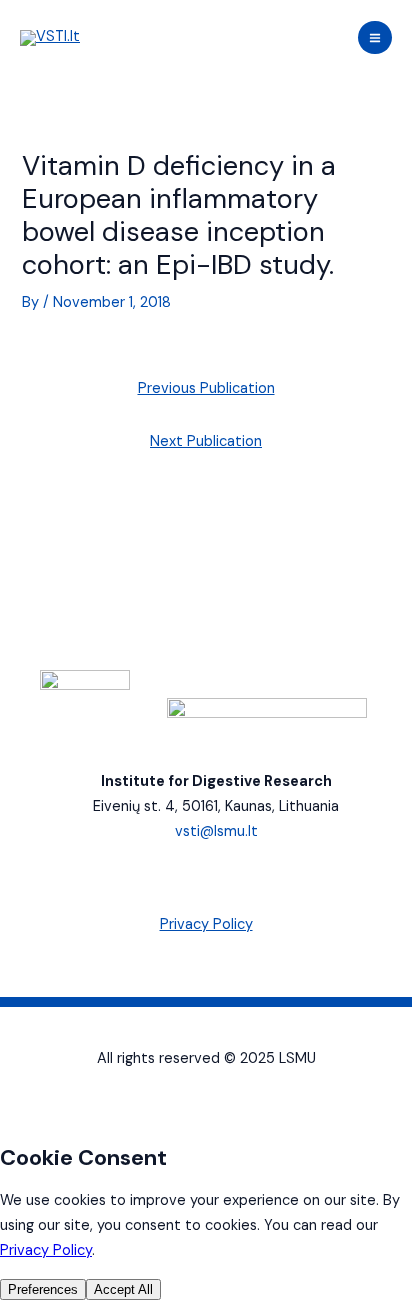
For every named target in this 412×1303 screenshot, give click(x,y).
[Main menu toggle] (375, 38)
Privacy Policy (206, 924)
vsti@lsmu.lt (216, 831)
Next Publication (206, 441)
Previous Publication (206, 388)
